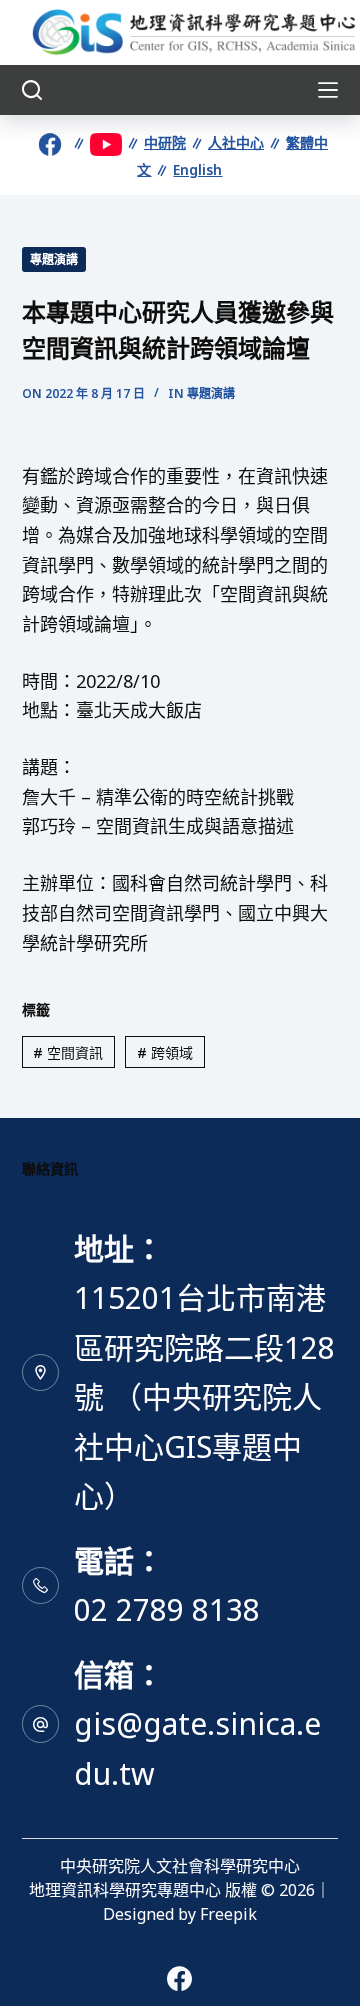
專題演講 (54, 259)
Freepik (228, 1914)
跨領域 (165, 1052)
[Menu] (328, 90)
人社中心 (236, 142)
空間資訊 (68, 1052)
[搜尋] (32, 90)
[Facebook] (179, 1978)
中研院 (165, 142)
